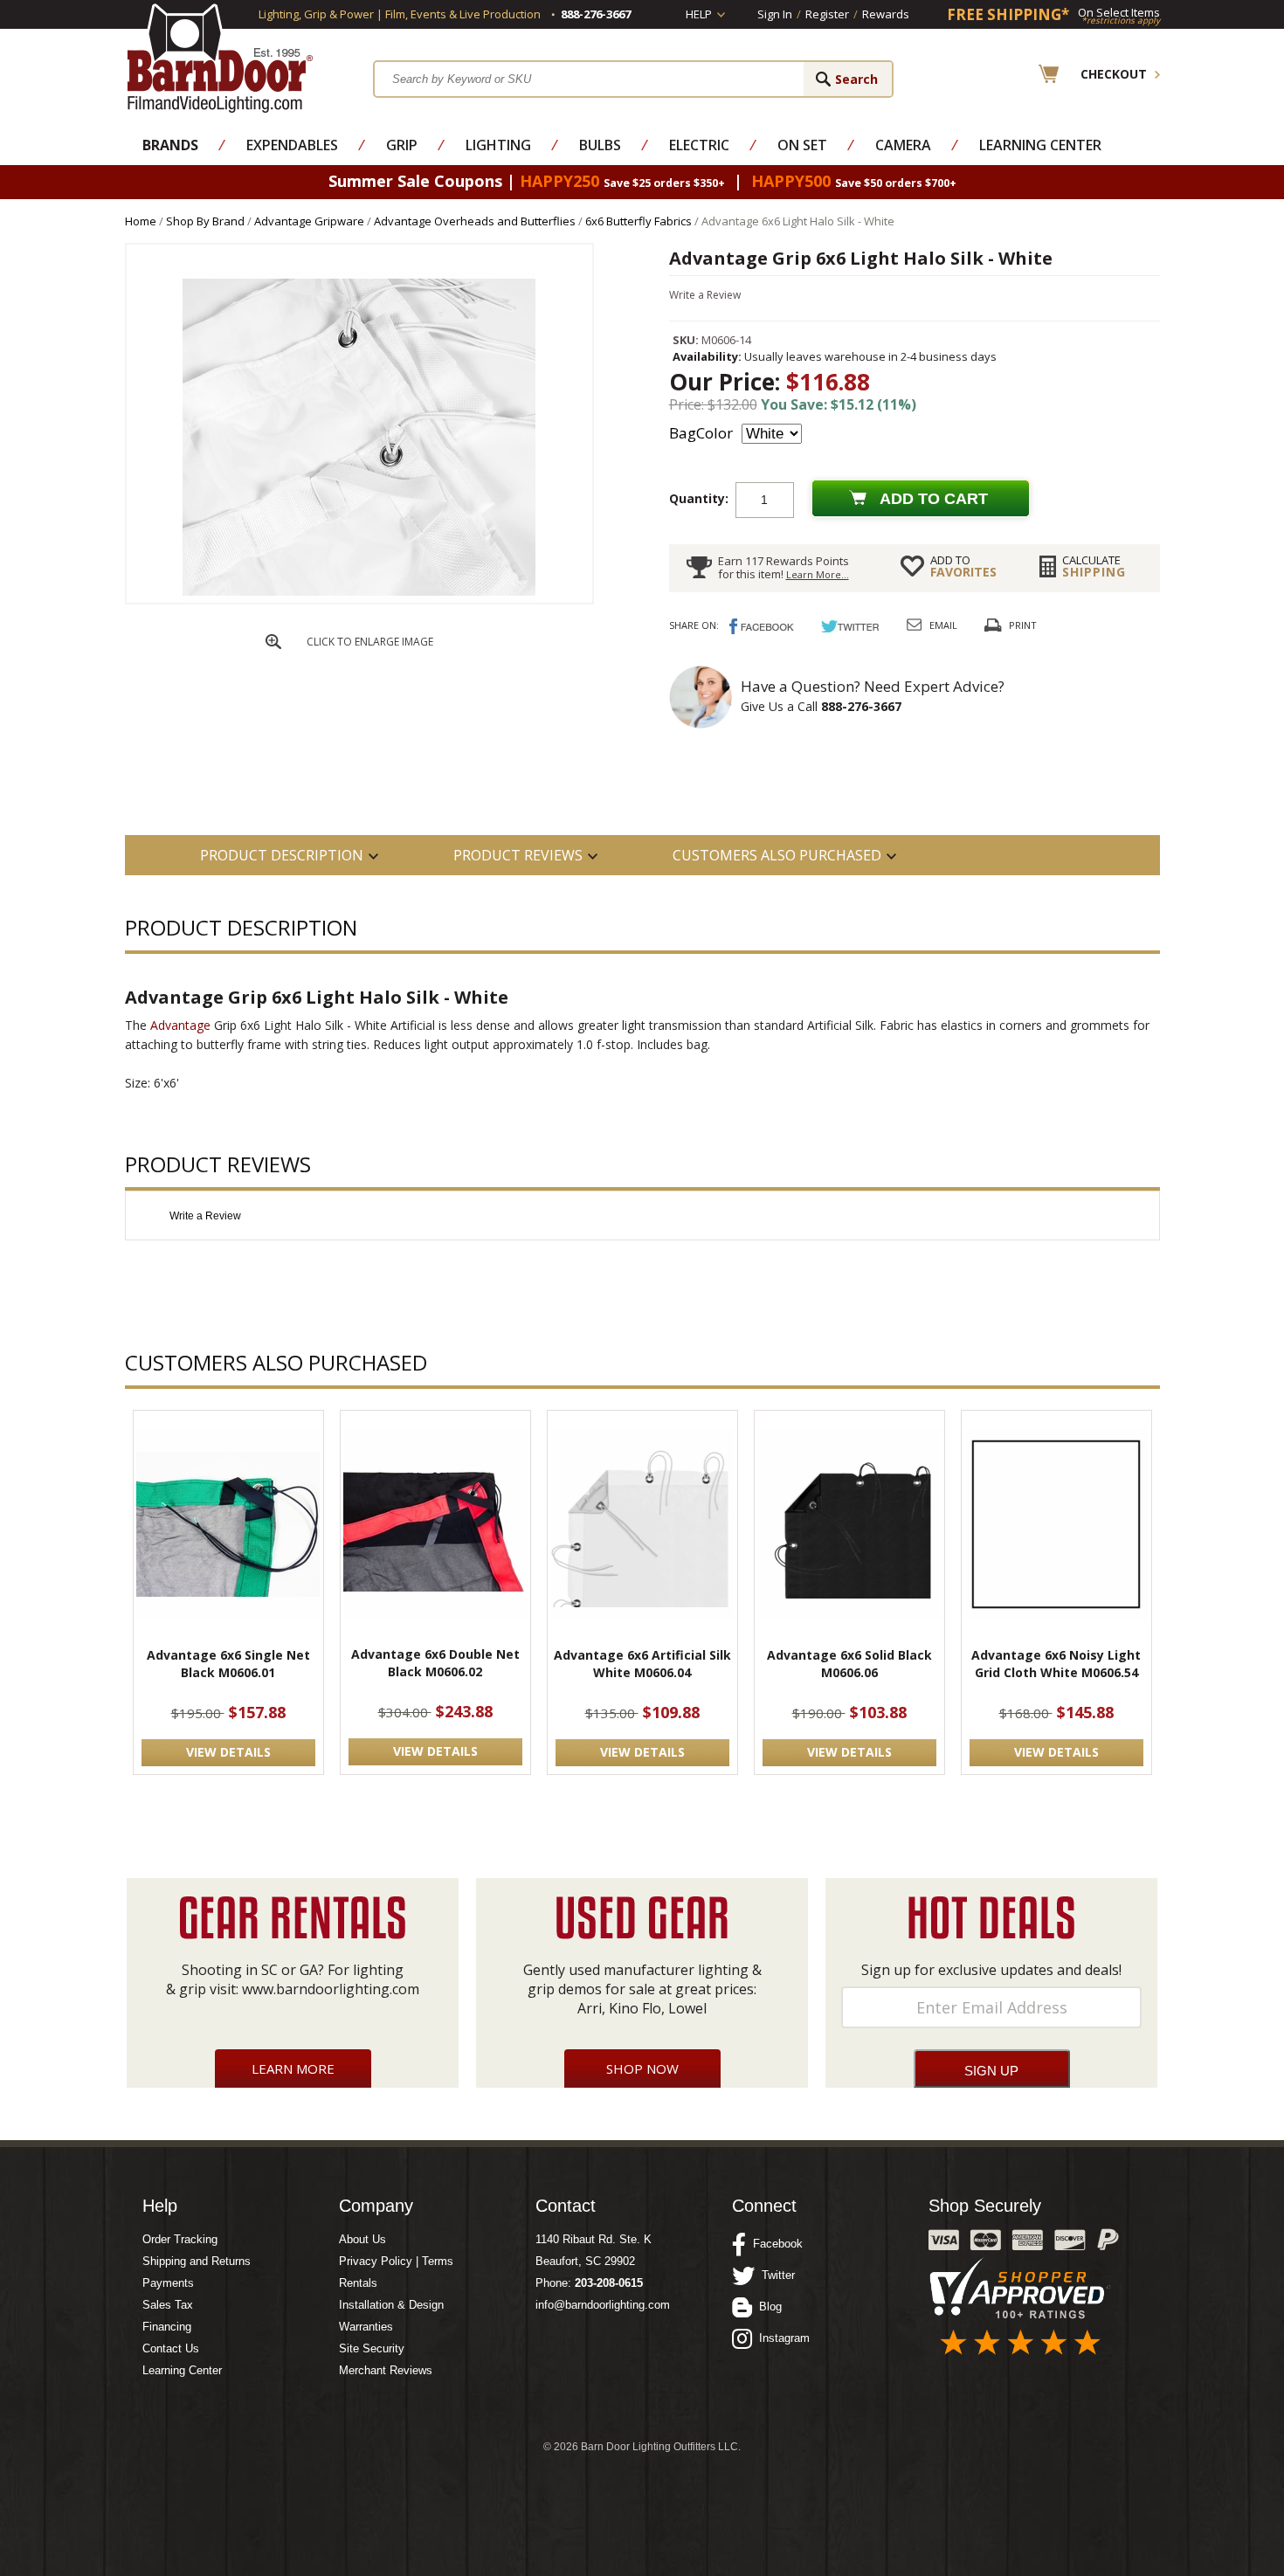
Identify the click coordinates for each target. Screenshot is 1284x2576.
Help (699, 14)
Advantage (180, 1025)
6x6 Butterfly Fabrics (639, 221)
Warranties (366, 2327)
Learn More (293, 2068)
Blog (767, 2307)
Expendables (292, 145)
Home (141, 221)
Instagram (781, 2338)
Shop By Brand (205, 221)
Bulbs (600, 145)
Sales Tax (168, 2305)
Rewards (886, 14)
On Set (802, 145)
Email (943, 625)
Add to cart (934, 499)
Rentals (358, 2283)
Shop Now (642, 2068)
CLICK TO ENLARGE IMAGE (370, 642)
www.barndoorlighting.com (331, 1989)
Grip (402, 145)
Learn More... (818, 574)
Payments (168, 2283)
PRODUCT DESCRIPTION (282, 855)
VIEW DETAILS (228, 1752)
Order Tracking (180, 2239)
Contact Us (171, 2348)
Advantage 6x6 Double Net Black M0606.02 (435, 1663)
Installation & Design (391, 2305)
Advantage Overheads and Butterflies (475, 221)
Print (1023, 625)
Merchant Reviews (386, 2370)
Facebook (774, 2244)
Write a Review (705, 295)
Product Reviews (518, 855)
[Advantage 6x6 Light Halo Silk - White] (359, 599)
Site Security (372, 2348)
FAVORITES (963, 566)
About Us (362, 2239)
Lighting (498, 145)
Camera (903, 145)
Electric (699, 145)
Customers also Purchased (777, 855)
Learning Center (1040, 145)
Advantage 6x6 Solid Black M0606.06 (849, 1664)
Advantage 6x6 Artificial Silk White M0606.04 (642, 1664)
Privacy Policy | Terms (396, 2261)
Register (827, 14)
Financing (167, 2327)
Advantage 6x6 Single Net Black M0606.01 (228, 1664)
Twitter (775, 2275)
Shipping (1094, 566)
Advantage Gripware (309, 221)
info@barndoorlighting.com (603, 2305)
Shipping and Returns (197, 2261)
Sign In (775, 14)
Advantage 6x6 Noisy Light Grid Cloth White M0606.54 (1056, 1664)
